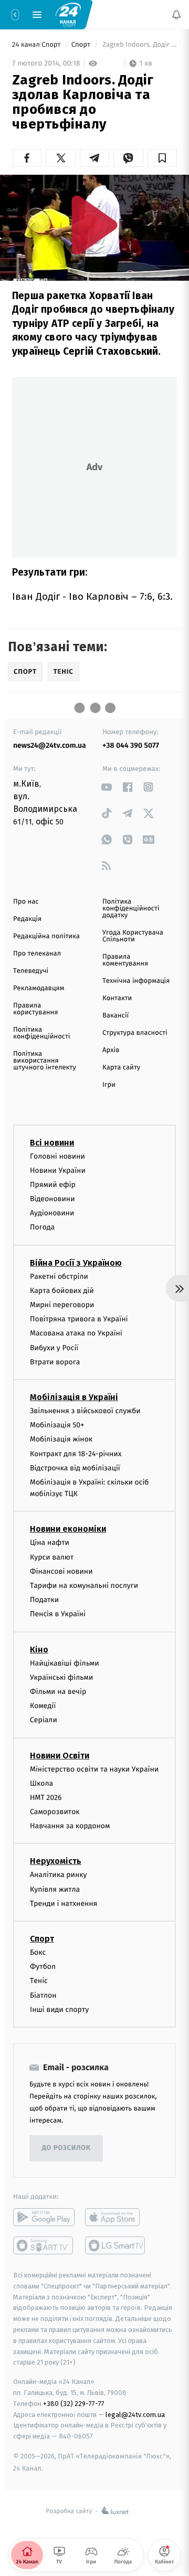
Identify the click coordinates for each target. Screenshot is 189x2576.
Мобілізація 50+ (57, 1425)
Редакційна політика (46, 936)
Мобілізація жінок (61, 1439)
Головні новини (57, 1156)
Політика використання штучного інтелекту (45, 1061)
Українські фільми (61, 1677)
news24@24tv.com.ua (50, 745)
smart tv (44, 2245)
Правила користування (35, 1009)
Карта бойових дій (62, 1291)
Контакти (117, 998)
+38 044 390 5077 (131, 745)
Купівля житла (55, 1889)
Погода (42, 1227)
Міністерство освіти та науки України (94, 1769)
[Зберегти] (162, 158)
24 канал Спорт (37, 45)
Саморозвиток (55, 1812)
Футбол (43, 1967)
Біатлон (43, 1995)
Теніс (39, 1981)
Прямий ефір (53, 1185)
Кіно (39, 1650)
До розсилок (66, 2148)
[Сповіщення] (176, 15)
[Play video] (94, 225)
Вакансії (115, 1016)
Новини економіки (68, 1529)
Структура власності (135, 1033)
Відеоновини (52, 1199)
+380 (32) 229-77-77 (74, 2404)
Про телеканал (37, 954)
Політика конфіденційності (42, 1033)
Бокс (38, 1952)
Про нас (26, 902)
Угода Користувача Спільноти (133, 936)
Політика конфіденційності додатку (131, 909)
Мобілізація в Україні (74, 1397)
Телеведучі (31, 971)
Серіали (44, 1720)
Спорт (82, 45)
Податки (44, 1600)
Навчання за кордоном (70, 1826)
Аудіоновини (52, 1213)
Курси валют (52, 1557)
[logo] (68, 14)
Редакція (27, 919)
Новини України (58, 1170)
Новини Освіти (60, 1755)
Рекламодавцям (39, 988)
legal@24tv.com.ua (135, 2414)
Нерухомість (56, 1861)
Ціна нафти (50, 1543)
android (44, 2217)
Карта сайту (121, 1068)
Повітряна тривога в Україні (79, 1319)
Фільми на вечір (58, 1692)
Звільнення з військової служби (85, 1411)
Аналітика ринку (58, 1875)
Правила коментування (125, 960)
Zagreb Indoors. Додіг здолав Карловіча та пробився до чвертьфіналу (139, 45)
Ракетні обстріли (59, 1276)
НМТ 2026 (46, 1798)
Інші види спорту (59, 2010)
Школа (41, 1783)
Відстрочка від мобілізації (75, 1468)
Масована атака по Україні (76, 1333)
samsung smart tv (116, 2245)
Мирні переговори (62, 1305)
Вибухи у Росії (54, 1347)
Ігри (109, 1085)
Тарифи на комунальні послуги (84, 1586)
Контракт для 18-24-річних (76, 1453)
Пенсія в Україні (58, 1614)
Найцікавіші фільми (65, 1663)
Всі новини (52, 1142)
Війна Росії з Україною (76, 1263)
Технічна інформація (136, 981)
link (106, 787)
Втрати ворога (55, 1362)
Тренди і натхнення (64, 1904)
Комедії (43, 1706)
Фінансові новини (61, 1571)
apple (116, 2217)
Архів (111, 1050)
